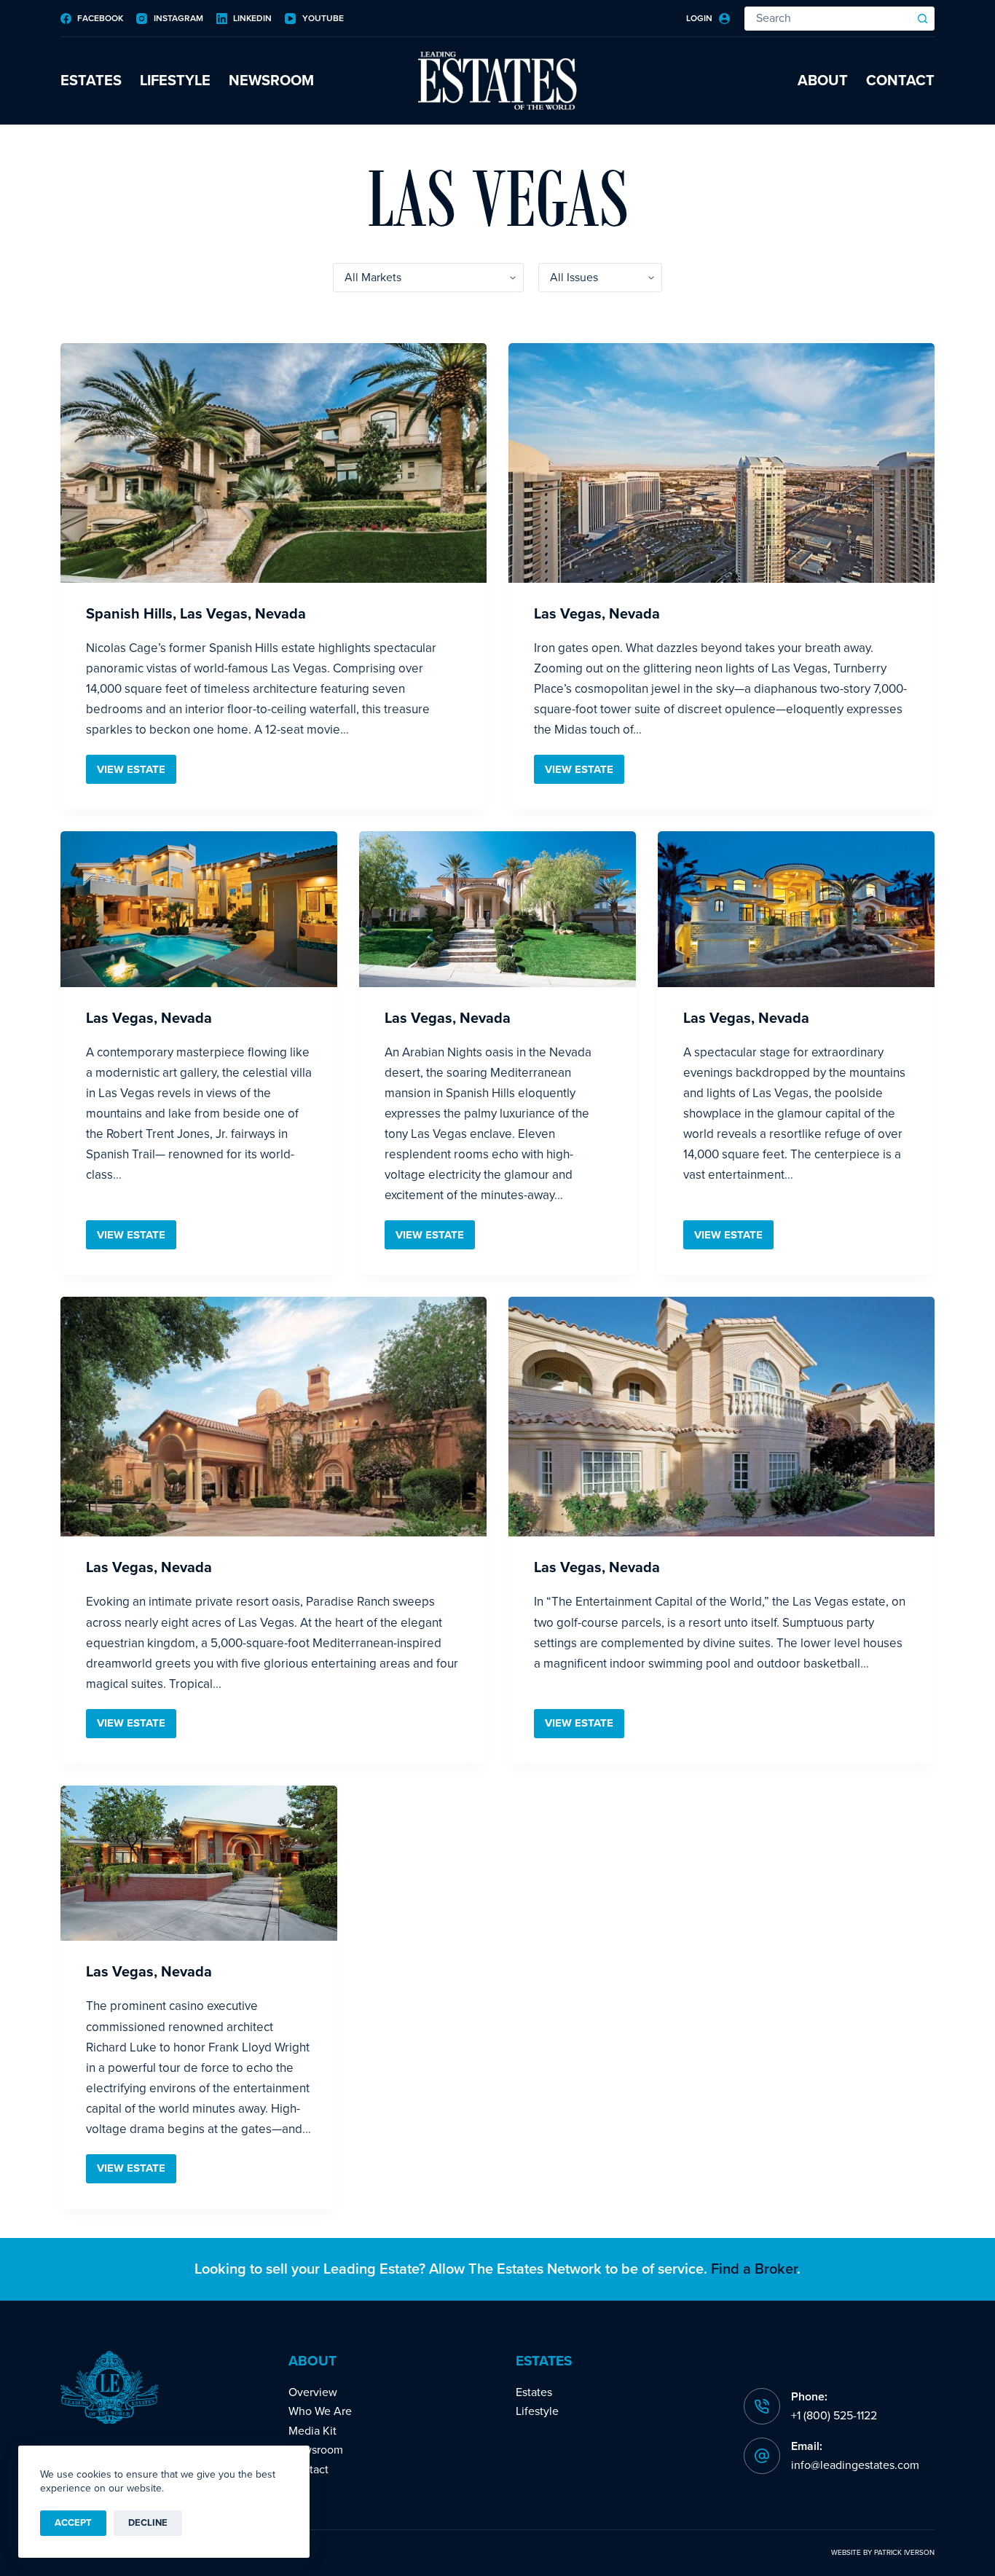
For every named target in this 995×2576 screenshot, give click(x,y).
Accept (73, 2523)
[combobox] (828, 19)
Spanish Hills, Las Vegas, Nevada (196, 614)
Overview (313, 2392)
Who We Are (320, 2411)
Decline (148, 2523)
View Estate (137, 773)
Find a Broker (754, 2269)
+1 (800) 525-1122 (834, 2416)
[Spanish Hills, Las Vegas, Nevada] (274, 463)
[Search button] (923, 19)
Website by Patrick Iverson (883, 2553)
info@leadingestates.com (855, 2465)
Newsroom (271, 81)
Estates (91, 81)
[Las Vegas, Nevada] (721, 463)
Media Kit (312, 2431)
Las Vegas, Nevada (597, 614)
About (823, 81)
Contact (900, 81)
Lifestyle (175, 81)
